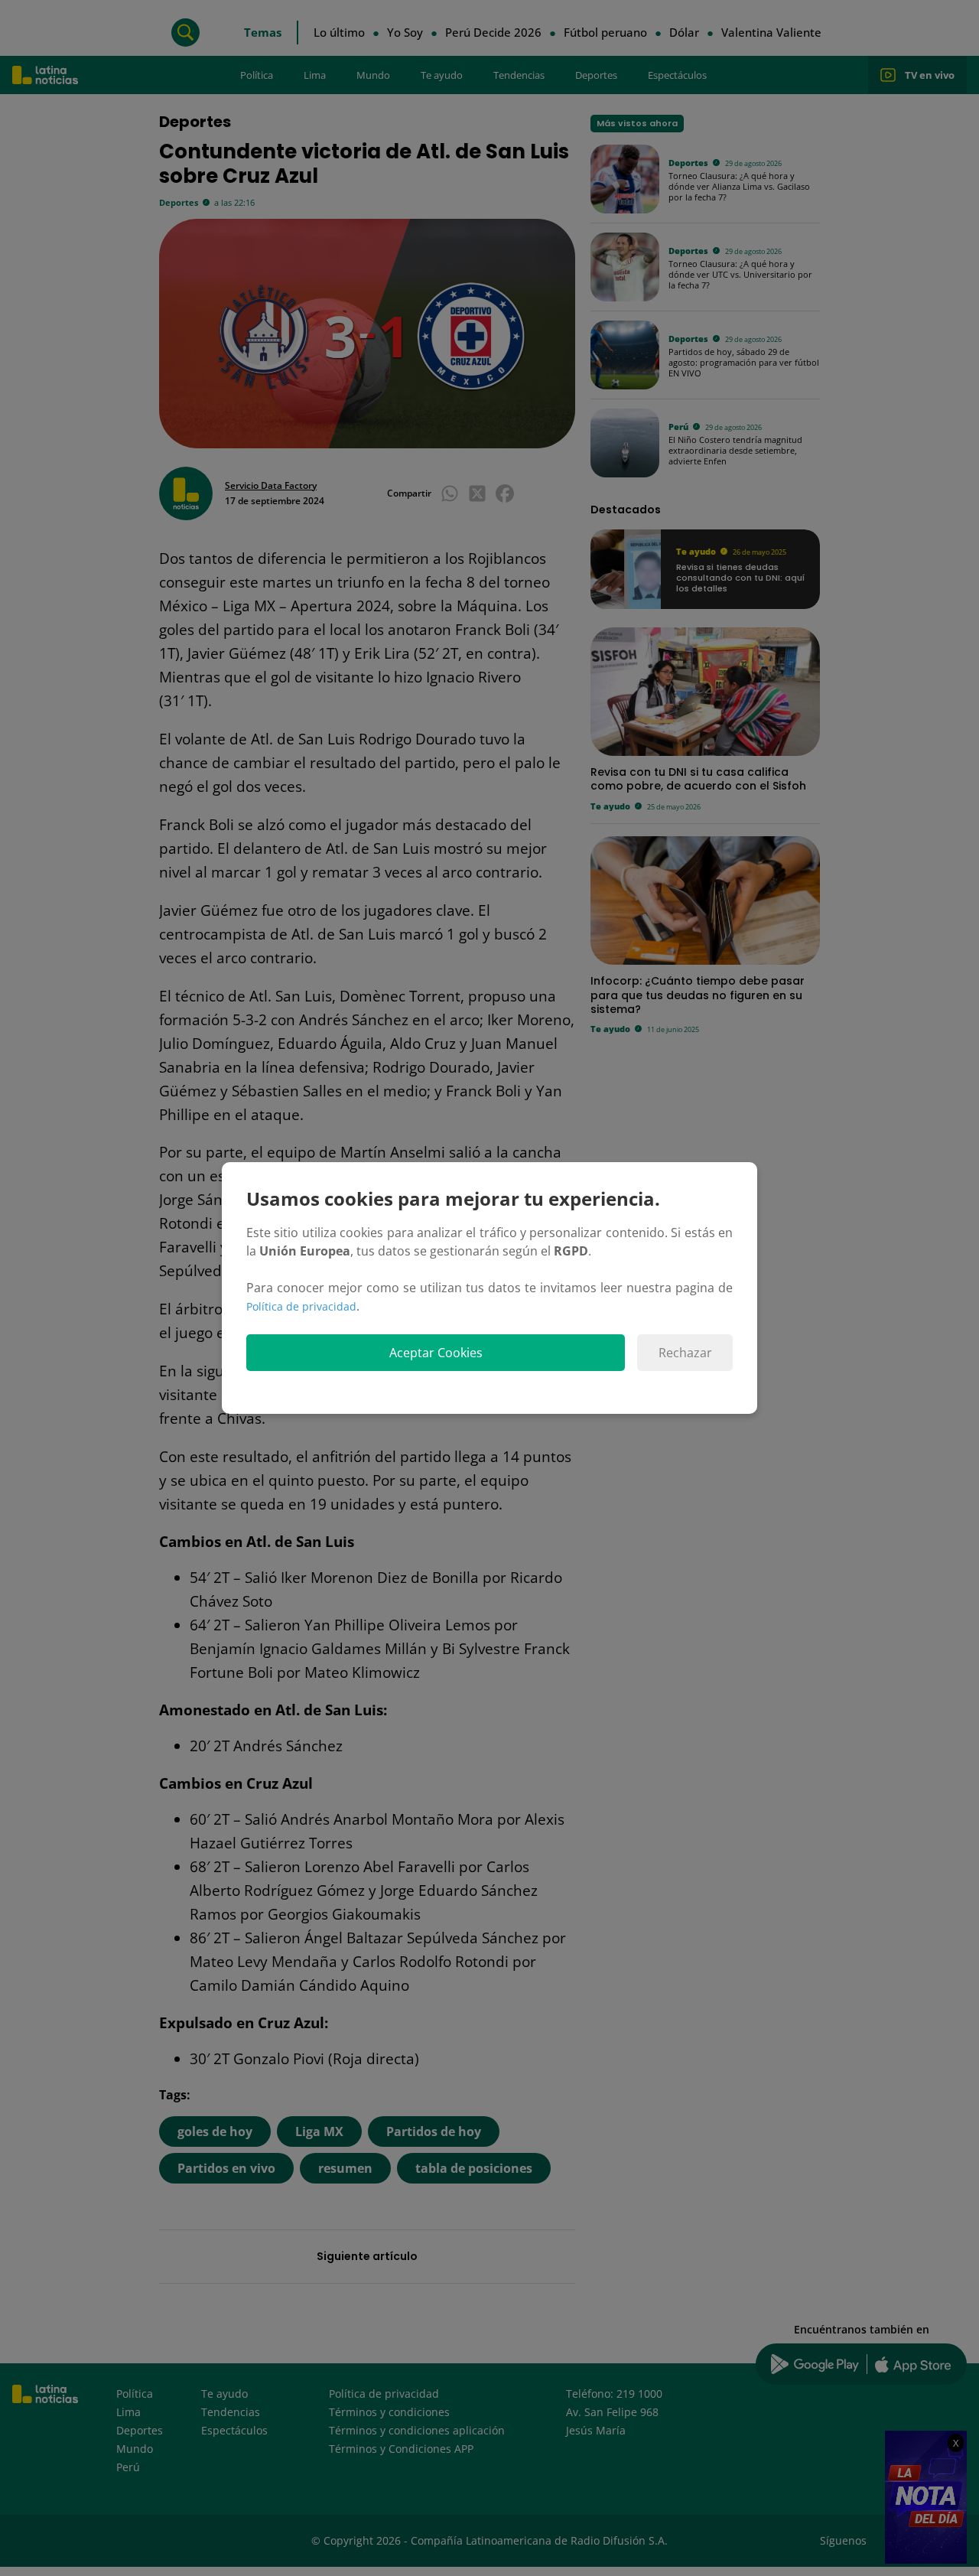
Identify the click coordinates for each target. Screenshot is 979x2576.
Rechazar (685, 1353)
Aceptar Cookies (436, 1353)
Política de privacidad (301, 1306)
